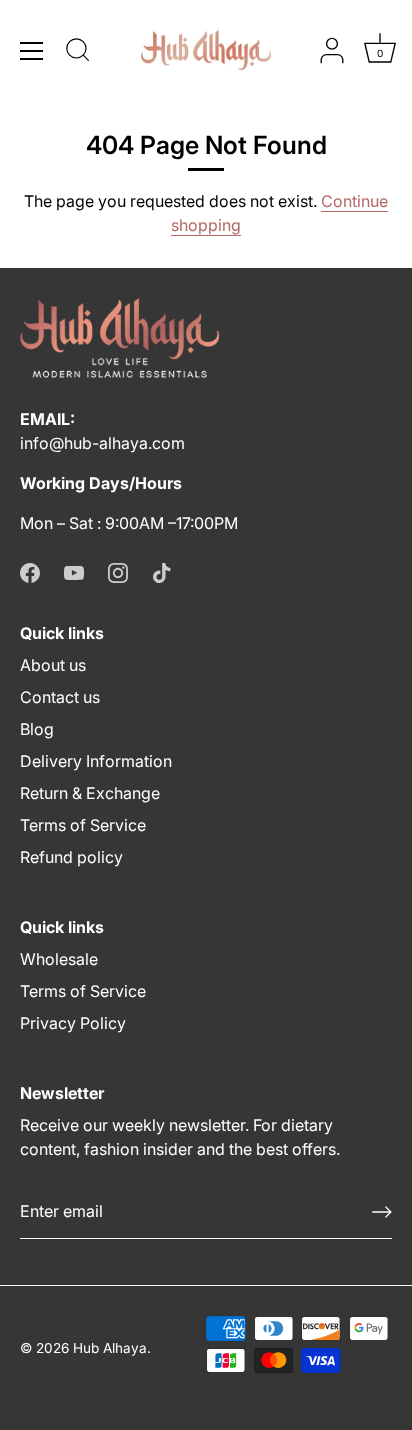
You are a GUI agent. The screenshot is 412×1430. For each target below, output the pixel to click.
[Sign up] (382, 1212)
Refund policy (71, 857)
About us (53, 665)
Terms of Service (83, 825)
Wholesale (59, 959)
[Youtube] (74, 571)
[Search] (78, 53)
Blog (37, 729)
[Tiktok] (162, 571)
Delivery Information (96, 761)
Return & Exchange (90, 793)
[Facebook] (30, 571)
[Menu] (32, 51)
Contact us (60, 697)
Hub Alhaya (110, 1348)
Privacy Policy (73, 1023)
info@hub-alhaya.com (102, 443)
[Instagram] (118, 571)
